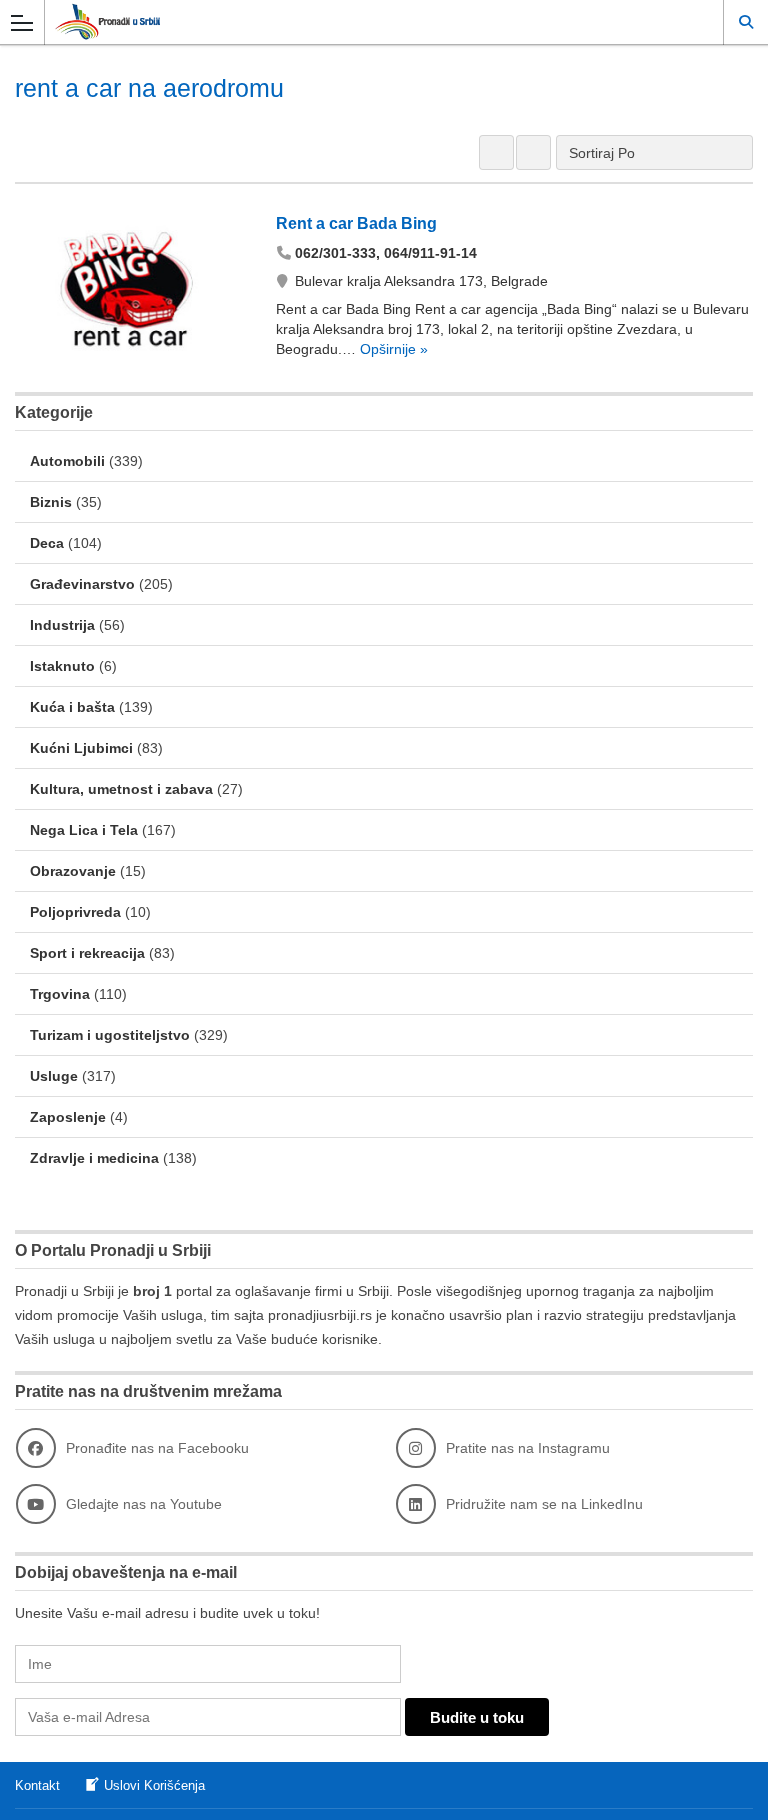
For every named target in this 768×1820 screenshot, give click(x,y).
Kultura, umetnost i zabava (121, 789)
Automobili (67, 461)
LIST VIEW (533, 152)
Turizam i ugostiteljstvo (110, 1035)
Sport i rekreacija (87, 953)
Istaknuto (62, 666)
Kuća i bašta (72, 707)
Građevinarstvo (82, 584)
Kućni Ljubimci (81, 748)
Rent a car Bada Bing (356, 223)
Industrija (62, 625)
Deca (47, 543)
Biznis (51, 502)
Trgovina (60, 994)
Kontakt (37, 1785)
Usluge (54, 1076)
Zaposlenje (68, 1117)
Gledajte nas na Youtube (144, 1504)
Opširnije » (392, 349)
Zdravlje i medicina (94, 1158)
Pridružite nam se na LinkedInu (544, 1504)
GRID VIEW (496, 152)
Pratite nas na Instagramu (528, 1448)
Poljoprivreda (75, 912)
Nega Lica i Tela (84, 830)
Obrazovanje (73, 871)
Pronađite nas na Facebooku (157, 1448)
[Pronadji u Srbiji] (365, 21)
